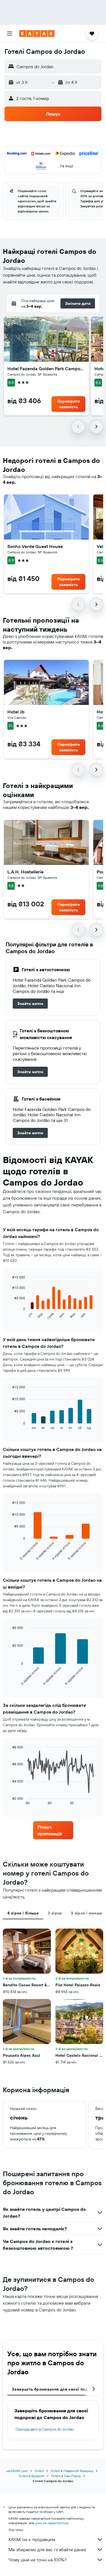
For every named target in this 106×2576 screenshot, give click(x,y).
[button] (10, 34)
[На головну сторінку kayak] (37, 34)
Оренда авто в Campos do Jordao (45, 2429)
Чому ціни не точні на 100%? (37, 2560)
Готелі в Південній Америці (72, 2471)
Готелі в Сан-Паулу (66, 2476)
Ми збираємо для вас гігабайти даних (47, 2550)
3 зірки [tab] (55, 1913)
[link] (30, 1004)
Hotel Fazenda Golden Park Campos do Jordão (46, 369)
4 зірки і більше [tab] (23, 1913)
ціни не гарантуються (52, 2523)
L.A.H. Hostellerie (25, 872)
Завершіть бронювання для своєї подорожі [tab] (56, 2389)
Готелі (39, 2471)
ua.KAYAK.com (17, 2471)
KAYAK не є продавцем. (32, 2539)
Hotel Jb (16, 712)
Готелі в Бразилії (32, 2476)
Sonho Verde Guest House (35, 546)
